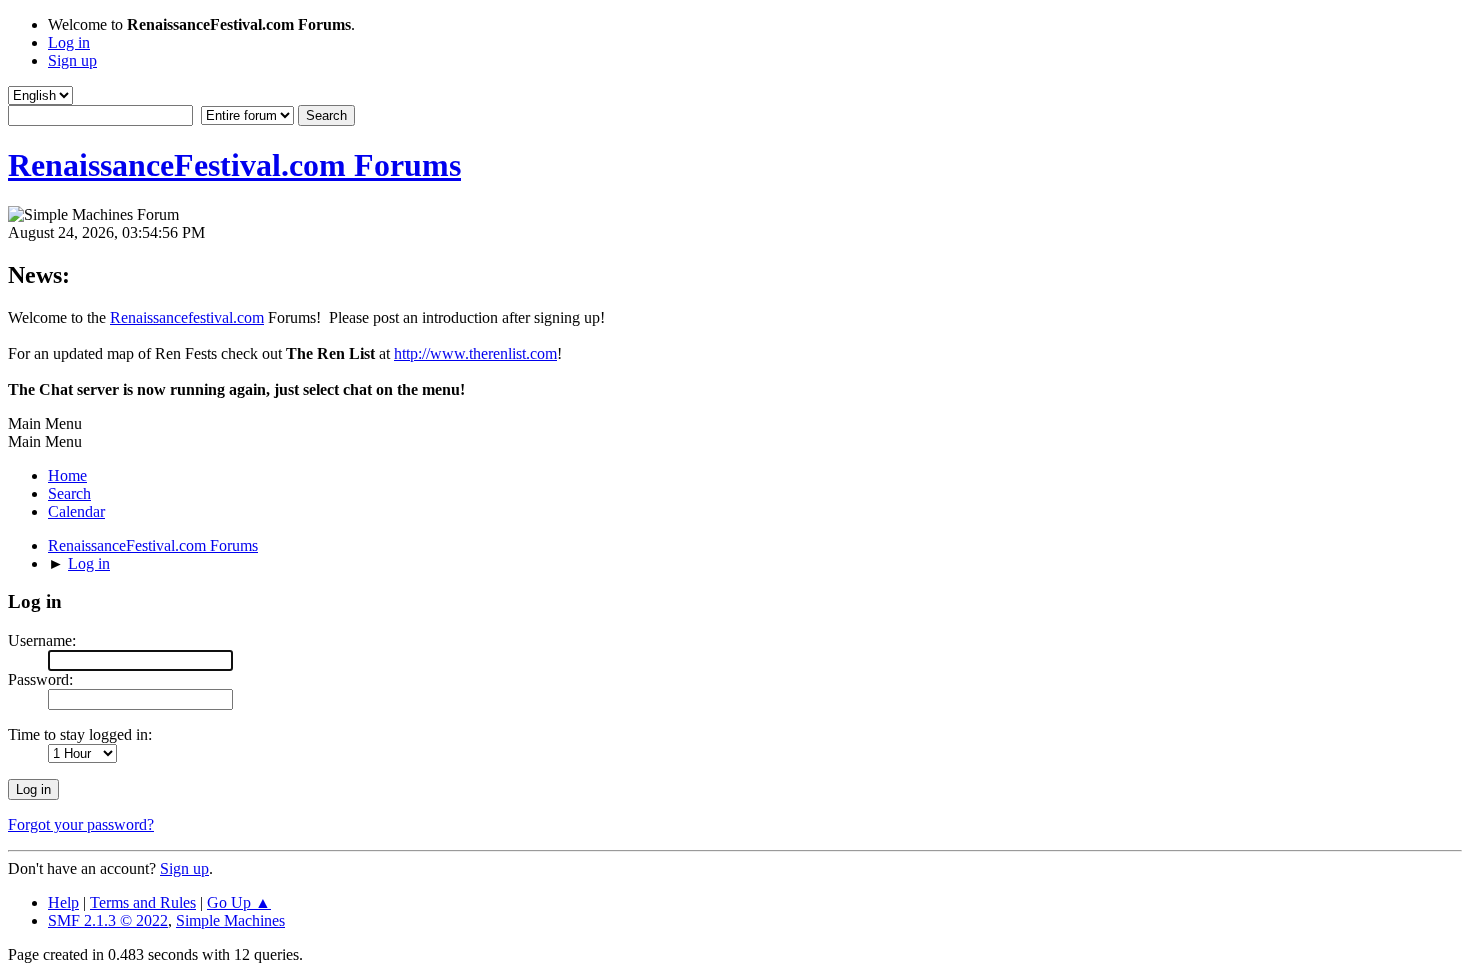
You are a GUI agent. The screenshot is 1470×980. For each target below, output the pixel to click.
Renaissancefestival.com (187, 317)
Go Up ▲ (239, 902)
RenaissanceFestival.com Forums (234, 165)
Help (63, 902)
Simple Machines (230, 920)
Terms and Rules (143, 902)
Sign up (184, 868)
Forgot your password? (81, 824)
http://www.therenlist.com (475, 353)
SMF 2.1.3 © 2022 (108, 920)
